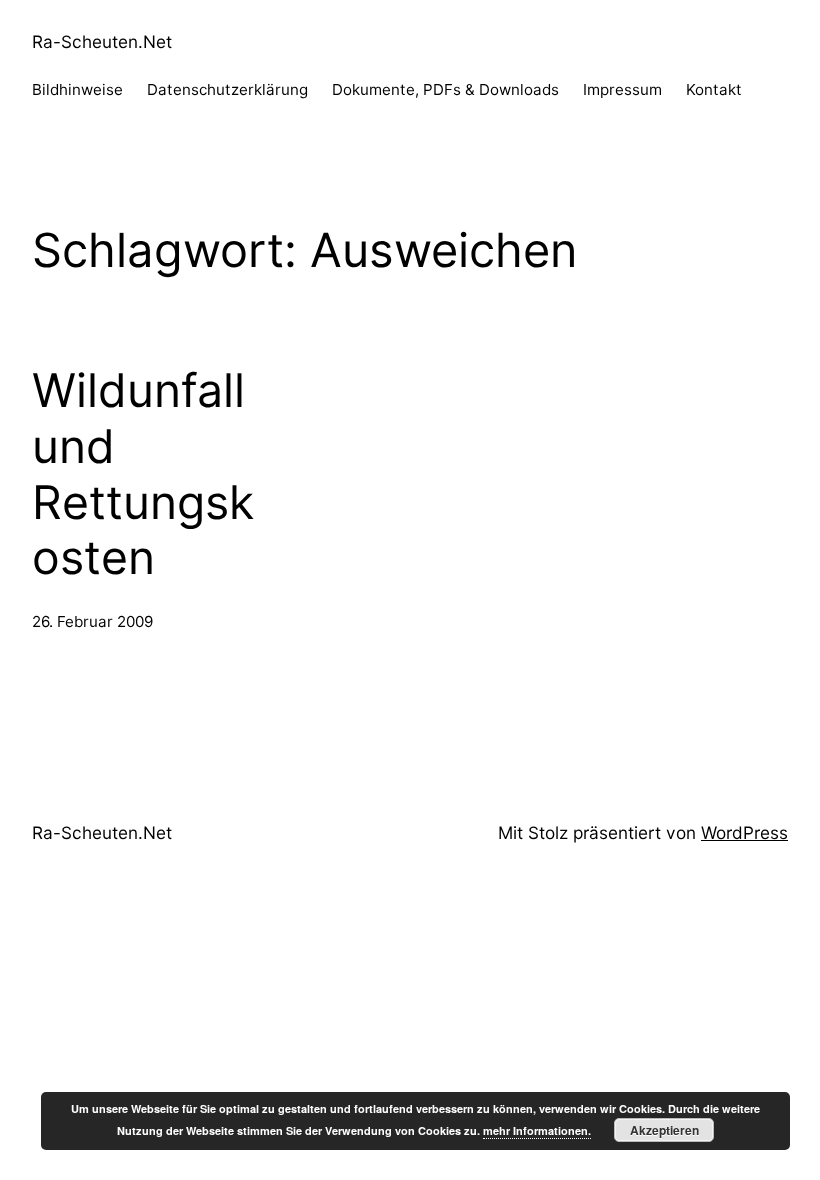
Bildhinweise (77, 89)
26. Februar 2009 (92, 621)
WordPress (744, 832)
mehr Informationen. (537, 1130)
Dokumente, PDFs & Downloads (445, 89)
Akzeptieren (664, 1130)
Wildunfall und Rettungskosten (143, 474)
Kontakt (714, 89)
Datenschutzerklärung (227, 89)
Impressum (622, 89)
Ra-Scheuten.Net (102, 41)
